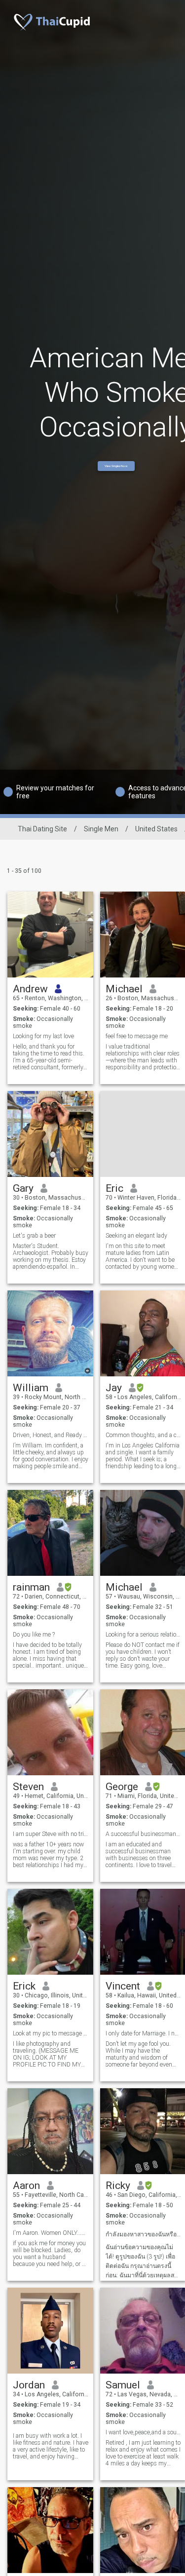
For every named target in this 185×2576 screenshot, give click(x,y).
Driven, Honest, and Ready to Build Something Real (51, 1435)
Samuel (123, 2385)
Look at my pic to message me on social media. (51, 2033)
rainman (31, 1587)
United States (156, 829)
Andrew (30, 989)
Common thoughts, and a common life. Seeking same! (143, 1435)
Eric (114, 1188)
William (31, 1388)
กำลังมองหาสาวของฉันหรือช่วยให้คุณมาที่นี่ (143, 2234)
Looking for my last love (43, 1036)
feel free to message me (137, 1036)
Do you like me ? (34, 1635)
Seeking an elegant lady (136, 1236)
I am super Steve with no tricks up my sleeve (51, 1834)
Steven (28, 1787)
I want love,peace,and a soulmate (143, 2432)
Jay (114, 1388)
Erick (24, 1986)
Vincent (123, 1986)
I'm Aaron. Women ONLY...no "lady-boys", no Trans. (51, 2233)
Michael (124, 989)
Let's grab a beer (34, 1236)
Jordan (29, 2385)
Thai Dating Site (42, 829)
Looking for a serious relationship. (143, 1635)
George (122, 1787)
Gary (23, 1188)
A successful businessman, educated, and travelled (143, 1834)
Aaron (26, 2186)
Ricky (118, 2186)
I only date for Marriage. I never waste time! (143, 2033)
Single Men (101, 829)
